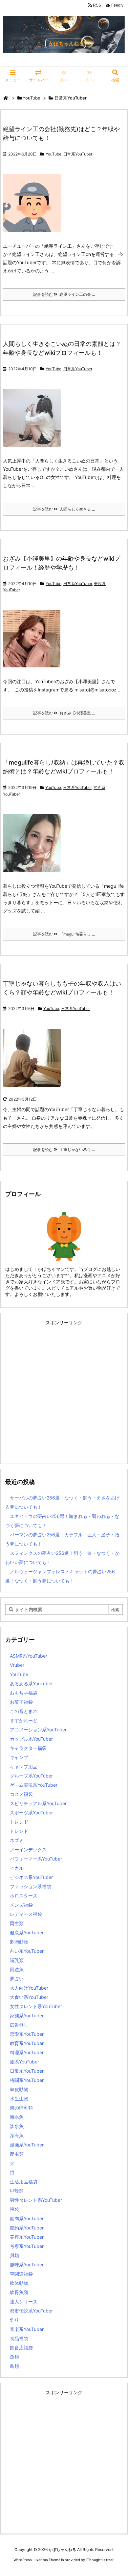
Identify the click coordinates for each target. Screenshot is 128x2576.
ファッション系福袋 (31, 1886)
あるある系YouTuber (31, 1683)
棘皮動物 (19, 2089)
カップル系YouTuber (31, 1739)
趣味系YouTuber (27, 2265)
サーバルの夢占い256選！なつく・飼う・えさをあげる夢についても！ (62, 1502)
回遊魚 (17, 1969)
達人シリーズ (24, 2301)
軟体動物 (19, 2283)
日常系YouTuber (78, 154)
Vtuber (17, 1665)
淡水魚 (17, 2126)
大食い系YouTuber (29, 1997)
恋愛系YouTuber (27, 2034)
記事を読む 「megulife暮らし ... (64, 934)
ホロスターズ (24, 1896)
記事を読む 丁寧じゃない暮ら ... (64, 1149)
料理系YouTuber (27, 2052)
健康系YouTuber (27, 1932)
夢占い (17, 1979)
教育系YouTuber (27, 2043)
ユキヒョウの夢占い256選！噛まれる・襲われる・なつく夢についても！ (62, 1521)
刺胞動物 (19, 1942)
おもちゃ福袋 (24, 1693)
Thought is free (100, 2560)
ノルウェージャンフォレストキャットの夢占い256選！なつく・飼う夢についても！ (60, 1576)
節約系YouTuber (27, 2228)
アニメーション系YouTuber (38, 1730)
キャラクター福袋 (28, 1748)
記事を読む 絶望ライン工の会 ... (64, 294)
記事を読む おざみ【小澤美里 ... (64, 713)
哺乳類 (17, 1960)
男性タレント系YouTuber (36, 2200)
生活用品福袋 (24, 2182)
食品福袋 (19, 2338)
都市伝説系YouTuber (31, 2311)
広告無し (19, 2025)
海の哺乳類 (21, 2108)
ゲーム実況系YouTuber (34, 1785)
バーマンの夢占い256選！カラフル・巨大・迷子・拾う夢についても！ (62, 1539)
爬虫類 (17, 2154)
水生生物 (19, 2099)
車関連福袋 (21, 2274)
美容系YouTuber (27, 2237)
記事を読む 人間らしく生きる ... (64, 509)
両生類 (17, 1923)
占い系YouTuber (27, 1951)
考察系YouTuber (27, 2246)
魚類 (14, 2357)
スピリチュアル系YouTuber (38, 1803)
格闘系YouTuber (27, 2080)
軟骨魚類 (19, 2292)
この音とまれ (24, 1711)
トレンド (19, 1822)
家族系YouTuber (27, 2016)
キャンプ (19, 1757)
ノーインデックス (28, 1849)
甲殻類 (17, 2191)
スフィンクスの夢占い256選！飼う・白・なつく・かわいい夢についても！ (62, 1558)
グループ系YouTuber (31, 1776)
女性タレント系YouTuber (36, 2006)
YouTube (32, 98)
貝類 (14, 2255)
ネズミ (17, 1840)
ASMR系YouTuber (29, 1656)
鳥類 (14, 2366)
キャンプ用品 (24, 1766)
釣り (14, 2320)
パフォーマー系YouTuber (36, 1859)
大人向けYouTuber (29, 1988)
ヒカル (17, 1868)
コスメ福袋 (21, 1794)
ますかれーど (24, 1720)
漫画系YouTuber (27, 2145)
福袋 (14, 2209)
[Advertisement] (64, 1392)
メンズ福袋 (21, 1905)
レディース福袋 (26, 1914)
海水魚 (17, 2117)
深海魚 (17, 2135)
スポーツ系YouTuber (31, 1813)
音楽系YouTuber (27, 2329)
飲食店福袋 (21, 2348)
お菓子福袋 (21, 1702)
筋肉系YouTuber (27, 2218)
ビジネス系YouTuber (31, 1877)
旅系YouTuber (24, 2062)
